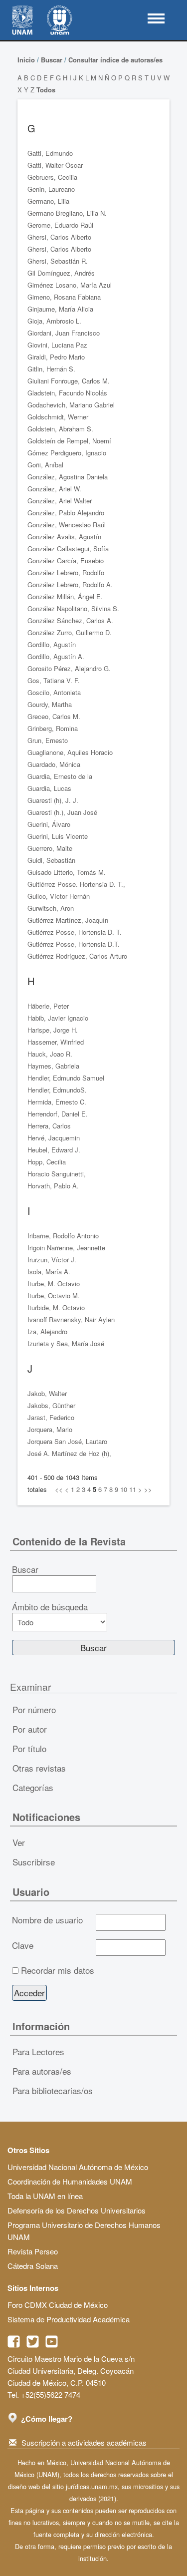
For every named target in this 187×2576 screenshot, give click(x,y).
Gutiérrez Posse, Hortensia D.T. (74, 944)
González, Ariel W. (54, 489)
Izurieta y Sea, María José (66, 1343)
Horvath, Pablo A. (53, 1186)
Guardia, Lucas (49, 788)
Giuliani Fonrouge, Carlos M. (69, 381)
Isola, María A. (49, 1272)
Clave (23, 1945)
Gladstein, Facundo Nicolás (67, 393)
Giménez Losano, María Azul (70, 285)
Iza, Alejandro (47, 1331)
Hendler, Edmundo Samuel (66, 1078)
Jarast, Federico (51, 1417)
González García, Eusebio (66, 560)
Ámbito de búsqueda (50, 1607)
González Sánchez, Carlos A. (70, 620)
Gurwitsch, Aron (51, 908)
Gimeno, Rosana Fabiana (64, 297)
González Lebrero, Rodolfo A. (70, 584)
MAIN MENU (156, 18)
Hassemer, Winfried (56, 1042)
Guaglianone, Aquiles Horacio (70, 752)
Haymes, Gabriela (53, 1066)
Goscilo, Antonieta (54, 692)
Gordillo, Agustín (52, 644)
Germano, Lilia (48, 201)
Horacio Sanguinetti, (57, 1174)
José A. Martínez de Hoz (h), (69, 1453)
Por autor (30, 1729)
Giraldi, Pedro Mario (56, 357)
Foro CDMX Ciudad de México (58, 2305)
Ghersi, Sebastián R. (58, 261)
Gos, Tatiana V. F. (54, 680)
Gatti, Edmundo (50, 153)
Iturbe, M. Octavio (54, 1284)
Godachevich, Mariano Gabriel (71, 405)
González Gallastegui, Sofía (68, 549)
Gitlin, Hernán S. (51, 369)
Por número (34, 1709)
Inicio (26, 60)
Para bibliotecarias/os (53, 2090)
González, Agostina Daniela (68, 477)
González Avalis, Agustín (64, 537)
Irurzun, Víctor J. (52, 1260)
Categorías (33, 1787)
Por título (29, 1748)
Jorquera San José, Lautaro (67, 1441)
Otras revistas (39, 1768)
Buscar (52, 60)
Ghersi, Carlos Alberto (59, 237)
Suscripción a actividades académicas (84, 2442)
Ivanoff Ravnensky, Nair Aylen (71, 1319)
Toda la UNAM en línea (45, 2196)
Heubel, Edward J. (54, 1150)
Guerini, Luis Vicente (58, 836)
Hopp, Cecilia (47, 1162)
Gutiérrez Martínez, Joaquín (68, 920)
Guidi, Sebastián (51, 860)
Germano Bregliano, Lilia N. (67, 213)
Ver (19, 1842)
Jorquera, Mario (50, 1429)
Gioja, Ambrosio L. (54, 321)
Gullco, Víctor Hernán (59, 896)
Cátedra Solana (33, 2266)
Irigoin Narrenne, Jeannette (66, 1248)
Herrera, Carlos (49, 1126)
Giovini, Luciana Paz (57, 345)
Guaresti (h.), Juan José (62, 812)
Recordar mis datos (58, 1970)
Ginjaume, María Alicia (60, 309)
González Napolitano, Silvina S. (73, 608)
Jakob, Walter (47, 1393)
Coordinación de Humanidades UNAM (70, 2181)
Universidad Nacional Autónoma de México (78, 2167)
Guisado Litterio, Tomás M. (67, 872)
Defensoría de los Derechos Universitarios (77, 2210)
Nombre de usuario (47, 1920)
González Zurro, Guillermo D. (70, 632)
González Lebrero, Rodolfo (66, 572)
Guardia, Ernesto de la (60, 776)
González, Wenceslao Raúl (67, 525)
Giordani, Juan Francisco (64, 333)
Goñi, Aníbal (45, 465)
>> (148, 1489)
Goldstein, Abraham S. (60, 429)
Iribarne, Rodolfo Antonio (63, 1236)
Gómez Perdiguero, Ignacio (67, 453)
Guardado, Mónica (54, 764)
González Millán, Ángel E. (65, 596)
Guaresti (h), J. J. (53, 800)
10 (124, 1489)
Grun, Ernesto (48, 740)
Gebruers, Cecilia (52, 177)
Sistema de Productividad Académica (69, 2319)
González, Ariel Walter (60, 501)
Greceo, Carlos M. (54, 716)
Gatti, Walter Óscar (55, 165)
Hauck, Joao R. (50, 1054)
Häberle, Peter (48, 1006)
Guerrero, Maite (50, 848)
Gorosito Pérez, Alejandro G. (69, 668)
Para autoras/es (42, 2071)
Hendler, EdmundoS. (57, 1090)
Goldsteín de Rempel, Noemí (69, 441)
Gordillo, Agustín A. (56, 656)
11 (133, 1489)
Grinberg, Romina (53, 728)
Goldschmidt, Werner (58, 417)
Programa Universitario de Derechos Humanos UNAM (84, 2231)
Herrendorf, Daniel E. (58, 1114)
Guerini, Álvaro (49, 824)
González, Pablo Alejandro (66, 513)
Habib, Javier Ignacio (58, 1018)
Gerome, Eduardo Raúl (60, 225)
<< (59, 1489)
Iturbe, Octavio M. (54, 1295)
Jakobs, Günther (51, 1405)
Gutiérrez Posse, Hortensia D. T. (75, 932)
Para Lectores (38, 2051)
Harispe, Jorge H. (53, 1030)
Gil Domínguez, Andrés (61, 273)
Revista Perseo (33, 2251)
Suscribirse (34, 1862)
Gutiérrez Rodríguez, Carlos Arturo (77, 956)
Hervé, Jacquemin (54, 1138)
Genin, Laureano (51, 189)
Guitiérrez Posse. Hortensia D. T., (76, 884)
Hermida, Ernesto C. (57, 1102)
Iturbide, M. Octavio (56, 1307)
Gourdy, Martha (50, 704)
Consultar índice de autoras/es (115, 60)
